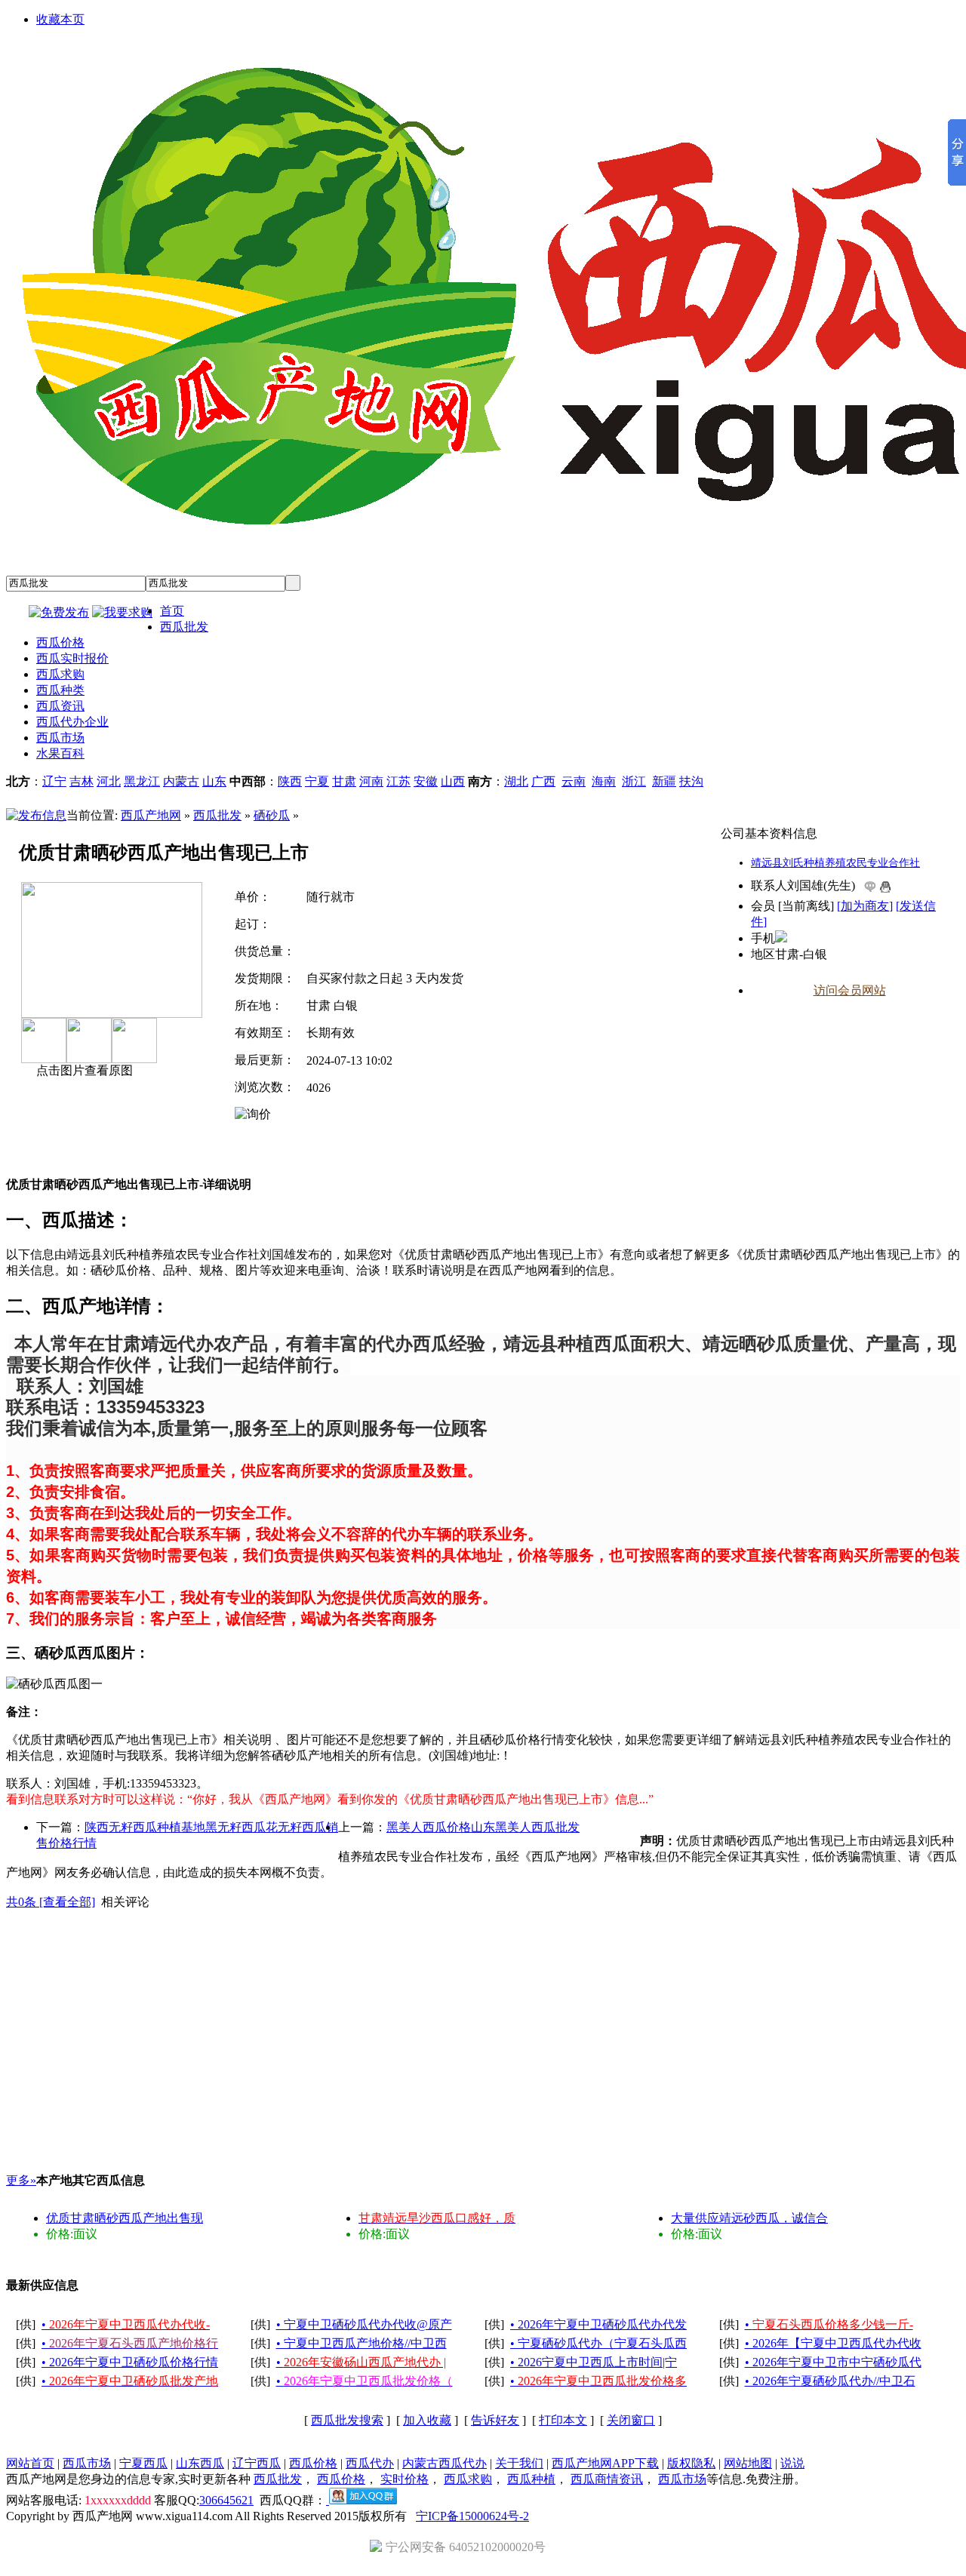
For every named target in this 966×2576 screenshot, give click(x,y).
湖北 (516, 781)
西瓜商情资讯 (607, 2479)
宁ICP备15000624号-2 (472, 2516)
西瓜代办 (370, 2463)
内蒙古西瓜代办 (445, 2463)
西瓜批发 (217, 815)
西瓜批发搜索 (347, 2420)
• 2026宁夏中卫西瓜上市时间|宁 (594, 2362)
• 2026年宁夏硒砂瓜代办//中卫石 (830, 2381)
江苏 (398, 781)
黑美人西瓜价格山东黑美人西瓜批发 (483, 1827)
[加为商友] (865, 906)
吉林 (82, 781)
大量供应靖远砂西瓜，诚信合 (749, 2218)
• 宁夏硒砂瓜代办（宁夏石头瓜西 (598, 2343)
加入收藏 (427, 2420)
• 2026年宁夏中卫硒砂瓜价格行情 (130, 2362)
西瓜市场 (87, 2463)
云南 (574, 781)
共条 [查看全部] (51, 1902)
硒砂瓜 (272, 815)
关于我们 (519, 2463)
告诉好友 (495, 2420)
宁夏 (317, 781)
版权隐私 (691, 2463)
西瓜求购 (468, 2479)
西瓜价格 (313, 2463)
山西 (453, 781)
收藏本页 (60, 19)
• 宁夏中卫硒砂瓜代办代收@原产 (364, 2324)
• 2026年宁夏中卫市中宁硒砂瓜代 (833, 2362)
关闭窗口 (631, 2420)
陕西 (290, 781)
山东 (214, 781)
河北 (109, 781)
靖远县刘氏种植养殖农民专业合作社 (835, 863)
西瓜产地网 (151, 815)
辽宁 (54, 781)
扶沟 (691, 781)
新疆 (664, 781)
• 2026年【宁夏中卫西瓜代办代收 (833, 2343)
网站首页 (30, 2463)
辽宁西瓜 (257, 2463)
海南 (604, 781)
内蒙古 (181, 781)
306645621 (226, 2500)
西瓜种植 (531, 2479)
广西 (543, 781)
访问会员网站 (850, 990)
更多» (21, 2180)
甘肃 (344, 781)
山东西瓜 (200, 2463)
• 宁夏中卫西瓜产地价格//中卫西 (361, 2343)
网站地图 (748, 2463)
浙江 (634, 781)
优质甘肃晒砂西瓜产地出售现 (125, 2218)
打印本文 (563, 2420)
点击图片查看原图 (83, 1070)
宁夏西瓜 (143, 2463)
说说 (792, 2463)
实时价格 (405, 2479)
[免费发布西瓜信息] (59, 612)
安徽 (426, 781)
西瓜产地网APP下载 (605, 2463)
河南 (371, 781)
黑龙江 (142, 781)
